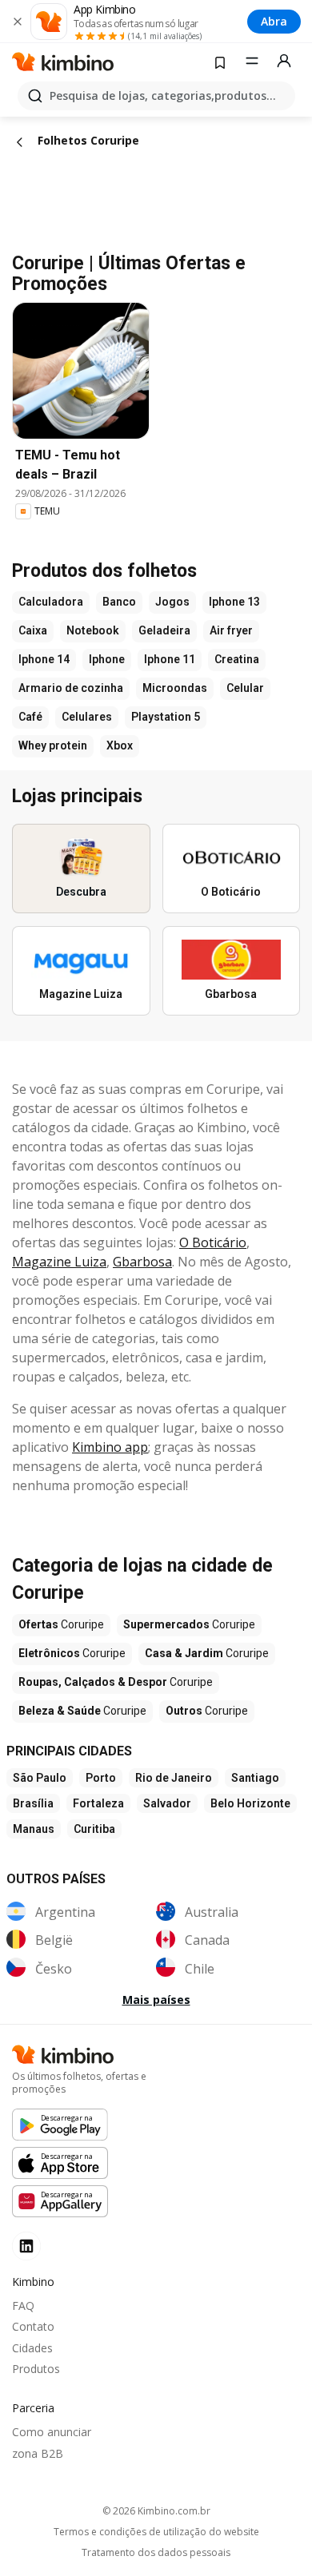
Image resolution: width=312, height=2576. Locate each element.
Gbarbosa (142, 1262)
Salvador (167, 1803)
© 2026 (156, 2511)
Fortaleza (98, 1803)
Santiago (255, 1778)
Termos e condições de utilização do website (156, 2532)
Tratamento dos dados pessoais (156, 2553)
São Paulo (40, 1778)
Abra (274, 21)
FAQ (23, 2306)
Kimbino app (110, 1447)
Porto (101, 1778)
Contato (33, 2326)
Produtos (36, 2369)
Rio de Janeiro (174, 1778)
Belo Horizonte (250, 1803)
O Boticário (213, 1242)
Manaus (34, 1829)
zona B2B (38, 2453)
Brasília (33, 1803)
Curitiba (94, 1829)
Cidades (32, 2348)
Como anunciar (52, 2432)
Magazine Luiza (59, 1262)
